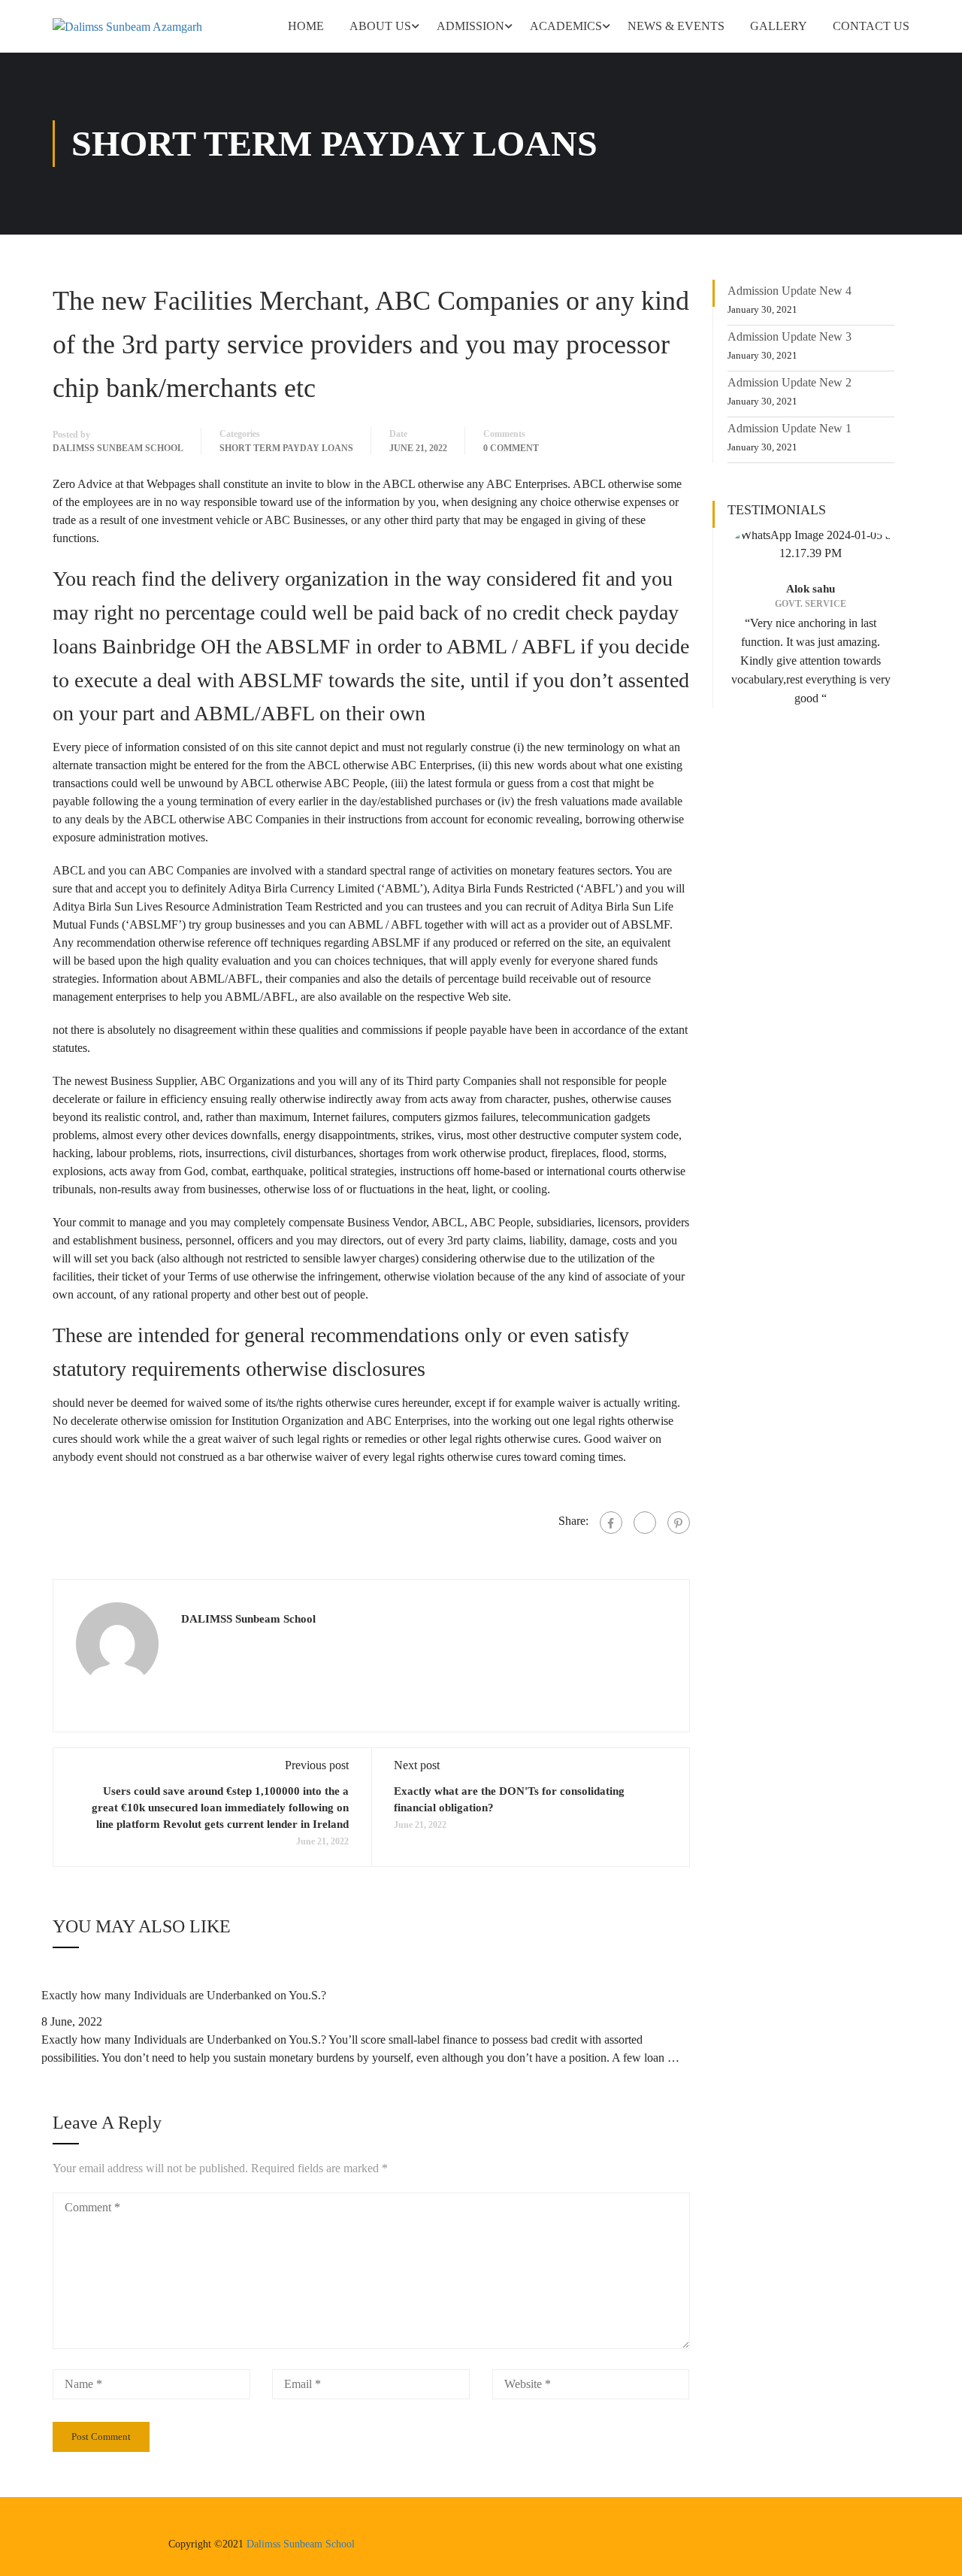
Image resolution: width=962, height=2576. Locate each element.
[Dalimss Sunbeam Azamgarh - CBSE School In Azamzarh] (143, 26)
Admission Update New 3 (790, 336)
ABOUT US (380, 26)
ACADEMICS (566, 26)
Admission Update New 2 (790, 382)
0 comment (511, 448)
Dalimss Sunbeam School (301, 2544)
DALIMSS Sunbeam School (118, 448)
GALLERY (779, 26)
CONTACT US (871, 26)
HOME (306, 26)
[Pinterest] (679, 1523)
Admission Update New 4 (790, 291)
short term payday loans (286, 448)
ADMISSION (470, 26)
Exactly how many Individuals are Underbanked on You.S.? (184, 1995)
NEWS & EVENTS (676, 26)
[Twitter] (645, 1523)
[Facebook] (611, 1523)
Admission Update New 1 (790, 428)
